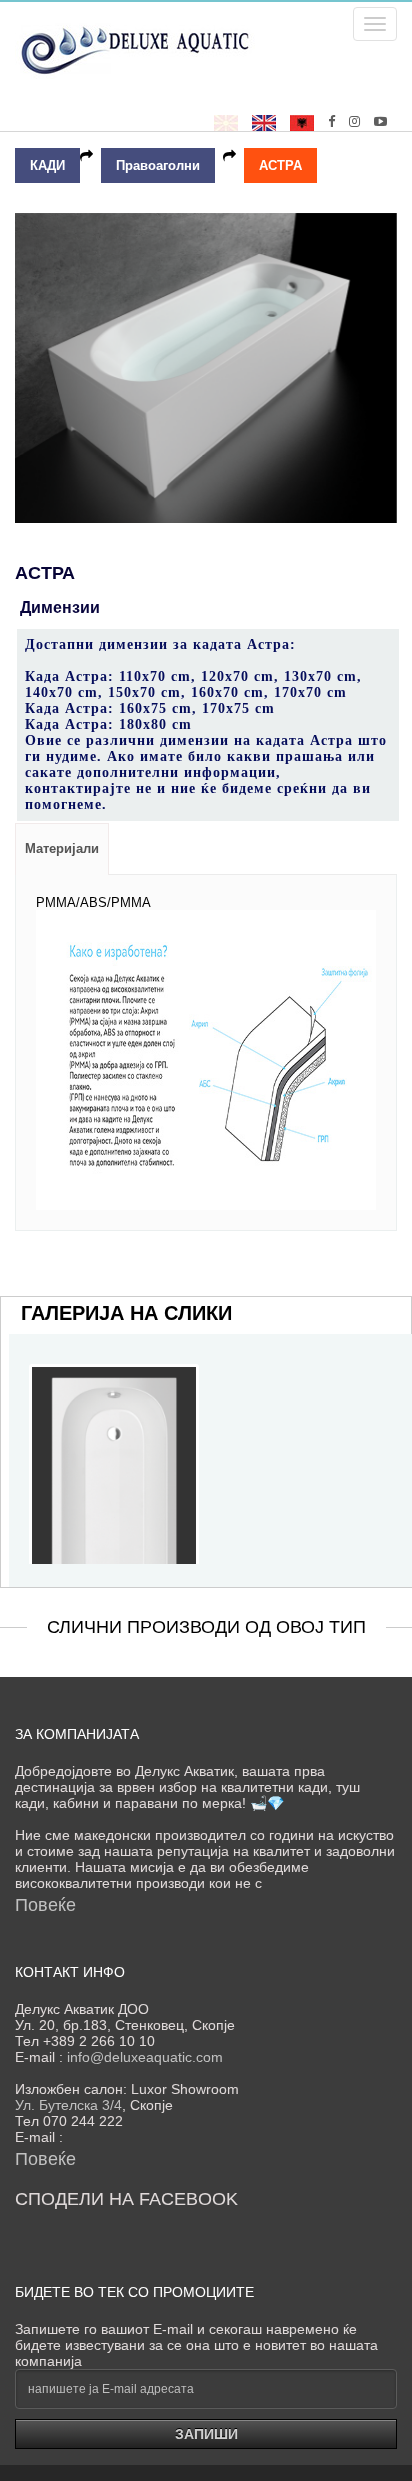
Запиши (206, 2434)
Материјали (62, 848)
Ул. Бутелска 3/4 (68, 2105)
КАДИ (47, 165)
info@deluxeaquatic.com (145, 2057)
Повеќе (45, 1905)
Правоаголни (158, 165)
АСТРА (280, 165)
